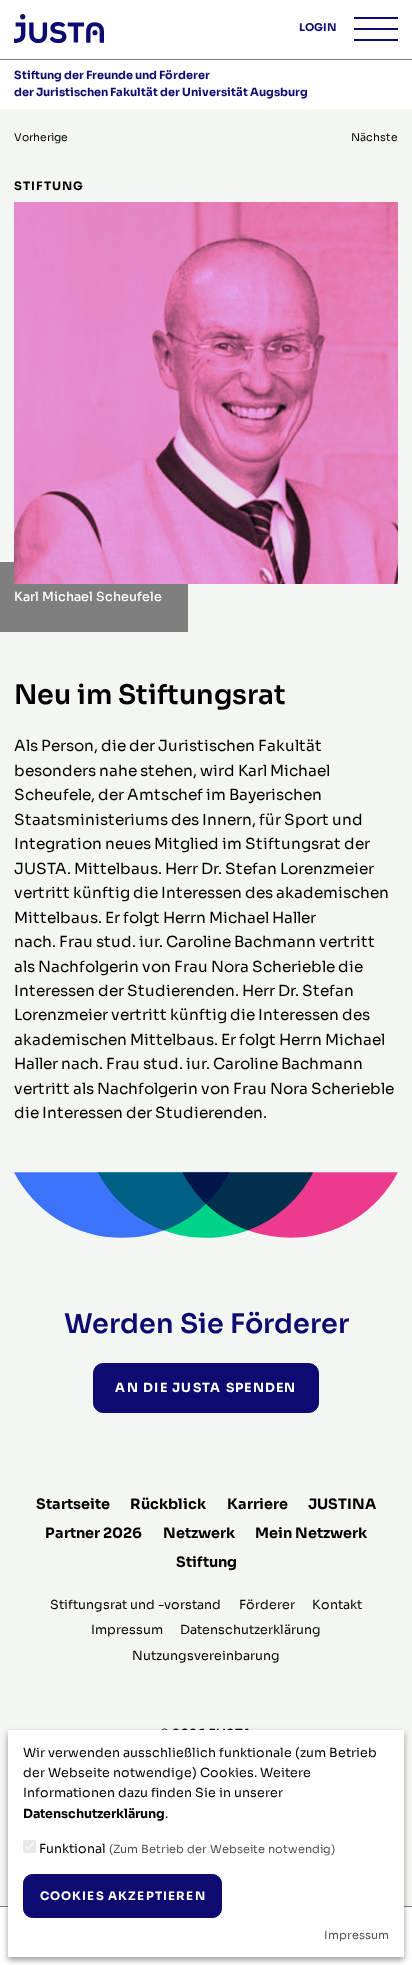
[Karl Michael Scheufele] (205, 391)
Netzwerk (199, 1533)
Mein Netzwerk (311, 1533)
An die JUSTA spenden (205, 1388)
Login (317, 27)
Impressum (127, 1630)
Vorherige (41, 137)
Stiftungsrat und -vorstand (135, 1605)
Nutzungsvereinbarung (206, 1656)
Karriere (257, 1504)
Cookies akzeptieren (123, 1896)
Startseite (73, 1504)
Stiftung (206, 1562)
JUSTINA (342, 1504)
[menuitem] (73, 1504)
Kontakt (337, 1605)
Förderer (267, 1605)
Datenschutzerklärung (250, 1630)
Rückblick (168, 1504)
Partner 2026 (93, 1533)
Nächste (374, 137)
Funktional (185, 1849)
